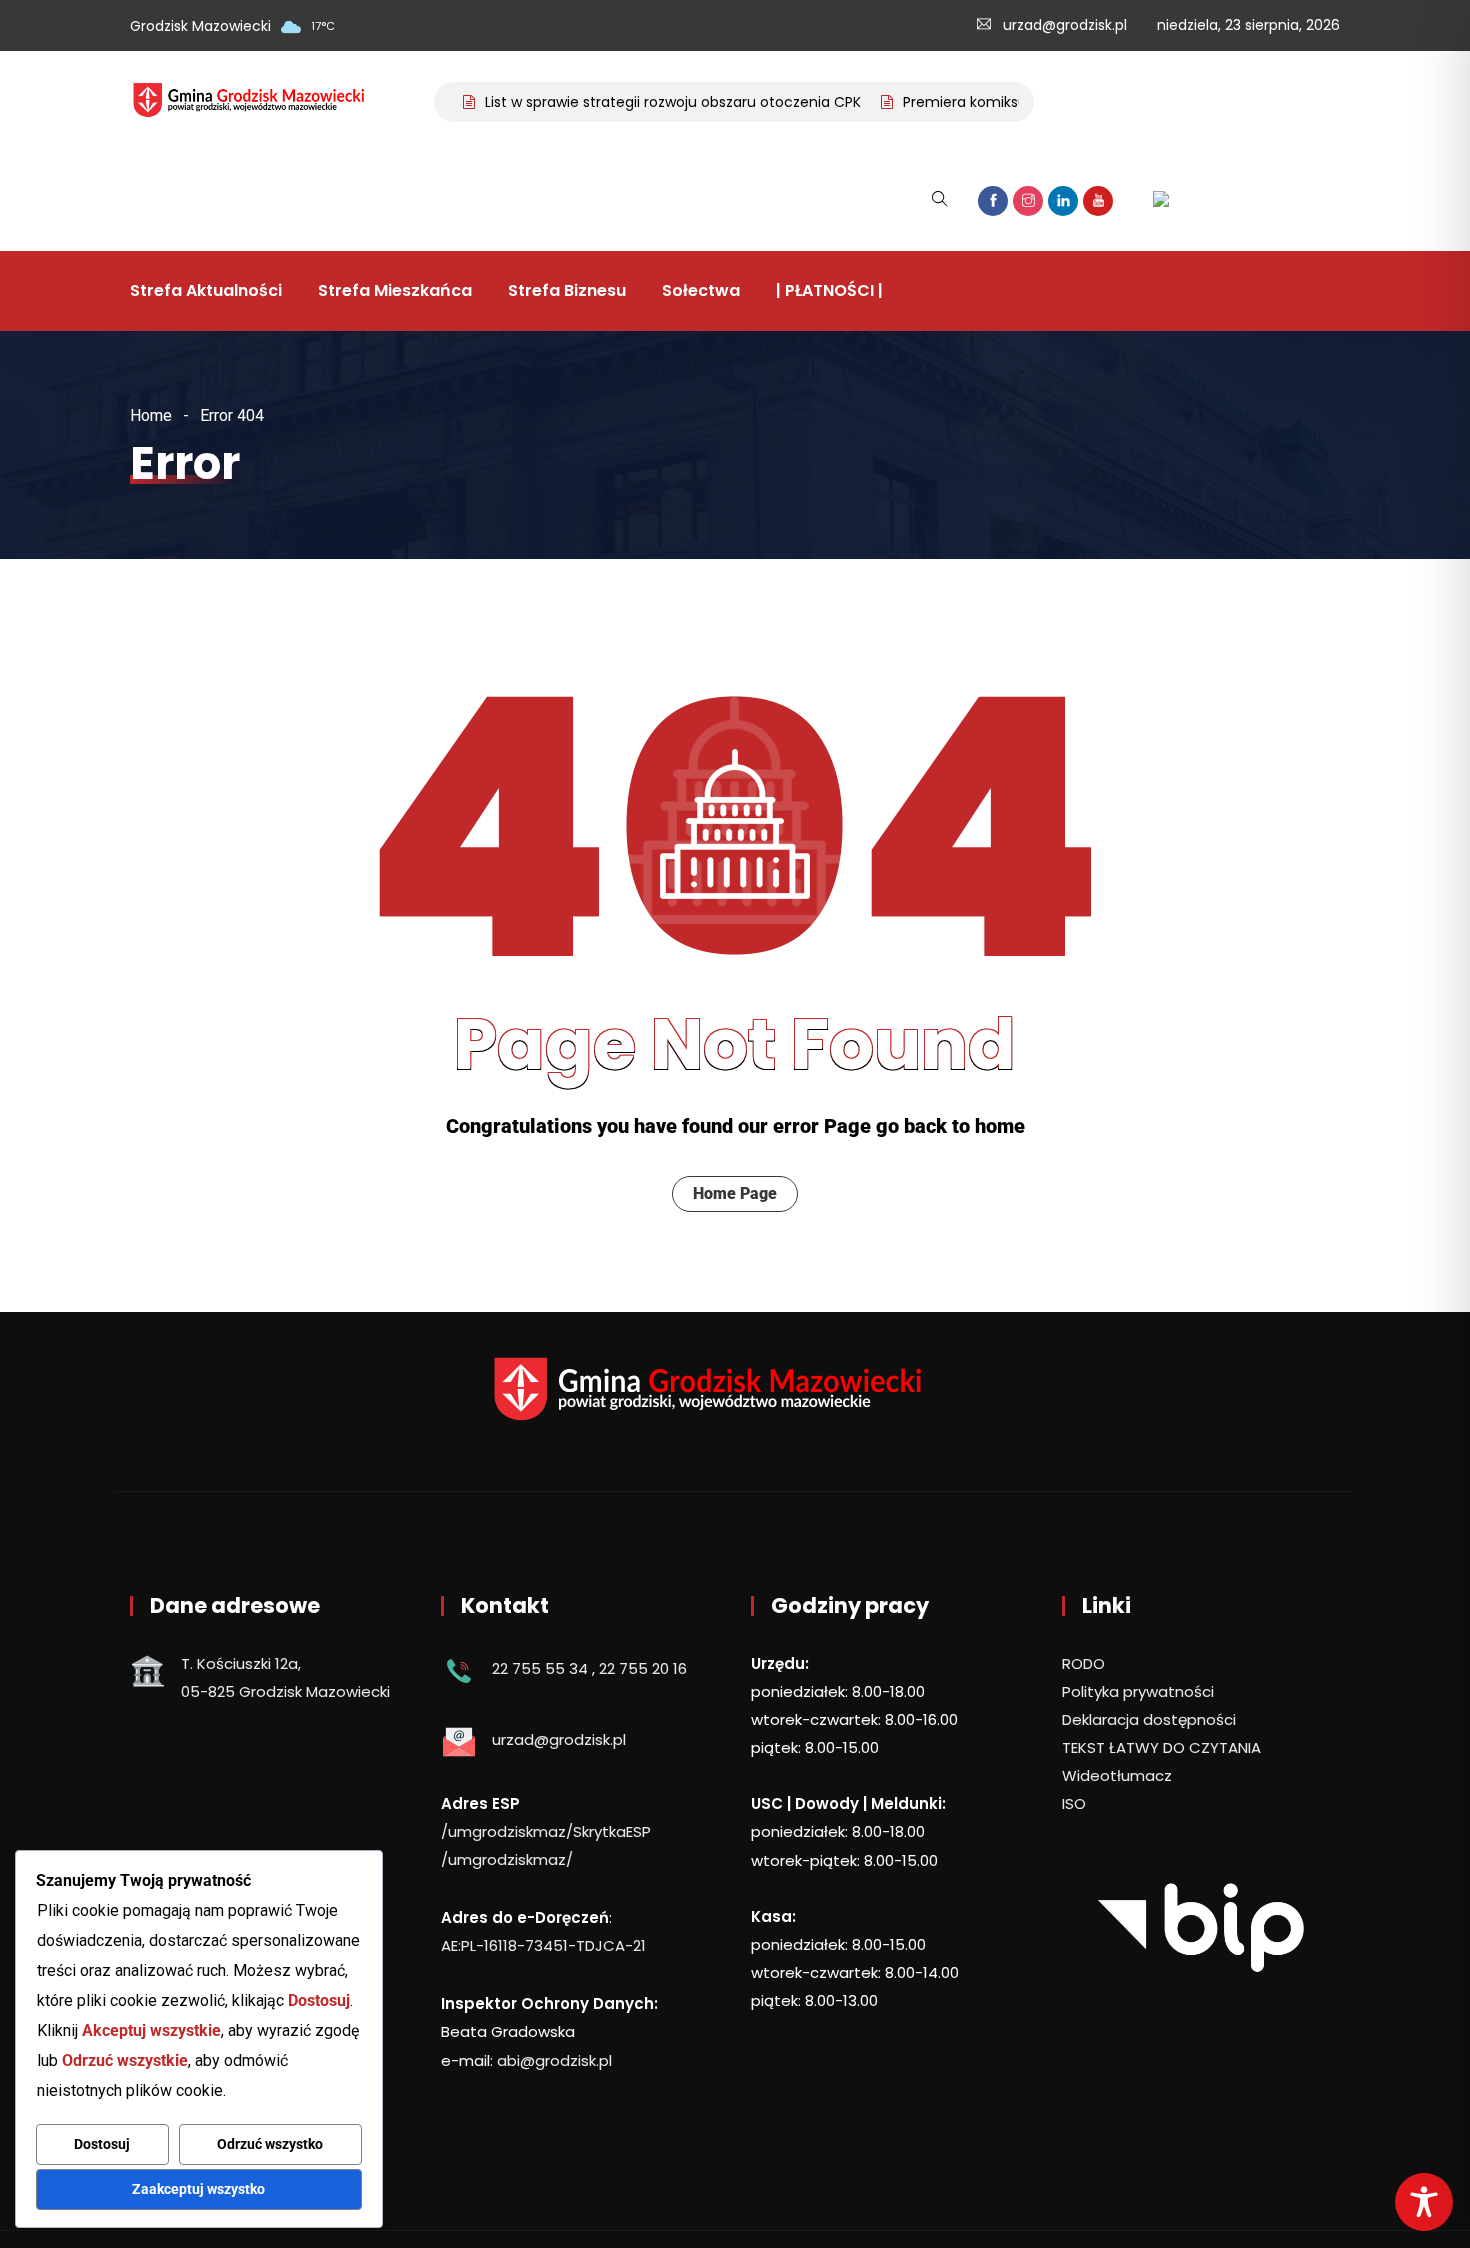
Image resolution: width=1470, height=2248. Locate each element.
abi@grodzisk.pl (554, 2060)
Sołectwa (701, 290)
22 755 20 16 (643, 1668)
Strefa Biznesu (567, 290)
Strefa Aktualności (206, 290)
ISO (1074, 1803)
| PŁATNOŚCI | (829, 290)
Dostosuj (102, 2144)
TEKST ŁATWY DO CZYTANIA (1161, 1747)
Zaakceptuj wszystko (198, 2189)
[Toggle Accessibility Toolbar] (1424, 2202)
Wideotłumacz (1117, 1775)
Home (151, 415)
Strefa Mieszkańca (395, 290)
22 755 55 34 (540, 1668)
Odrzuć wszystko (270, 2144)
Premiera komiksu (938, 102)
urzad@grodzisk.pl (1065, 25)
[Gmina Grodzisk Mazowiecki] (263, 102)
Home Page (735, 1193)
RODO (1083, 1663)
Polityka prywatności (1138, 1691)
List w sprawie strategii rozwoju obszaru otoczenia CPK (646, 102)
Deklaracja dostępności (1149, 1719)
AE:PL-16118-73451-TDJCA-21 (543, 1945)
